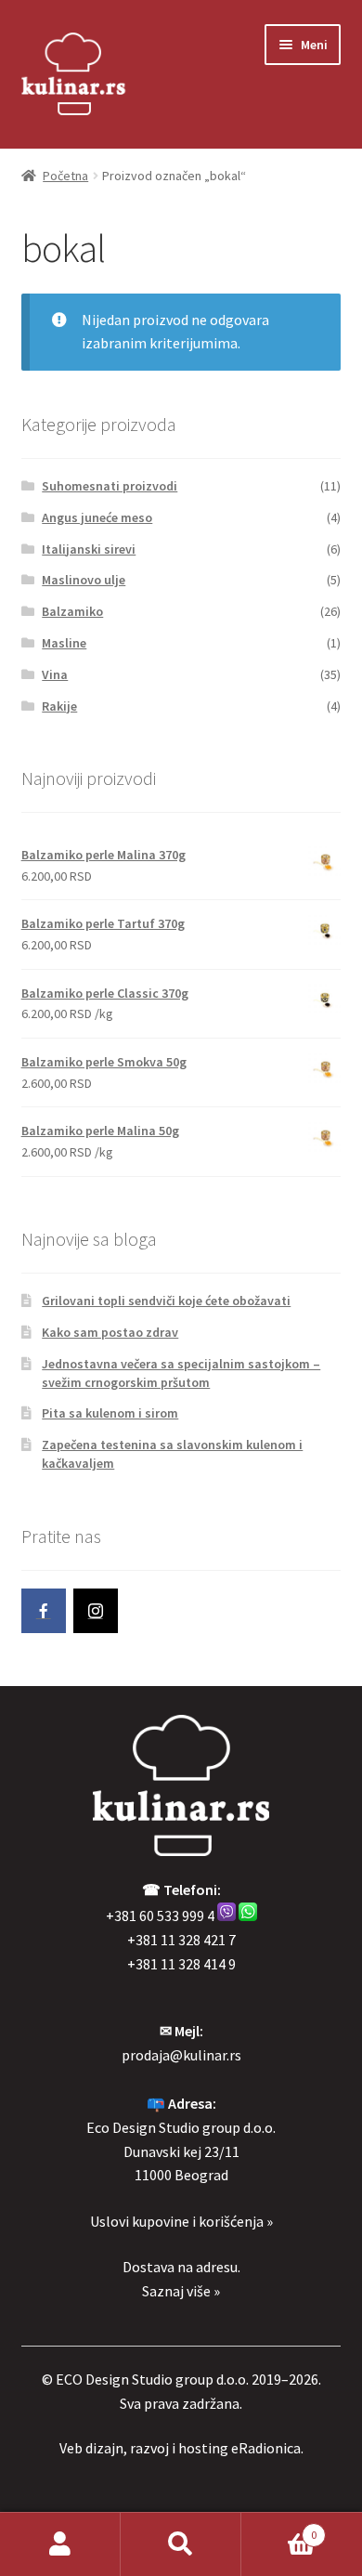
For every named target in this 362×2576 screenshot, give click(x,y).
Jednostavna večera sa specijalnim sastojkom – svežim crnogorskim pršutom (181, 1373)
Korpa (279, 2528)
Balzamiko (72, 611)
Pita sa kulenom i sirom (110, 1413)
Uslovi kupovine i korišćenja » (181, 2221)
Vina (55, 674)
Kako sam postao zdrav (110, 1332)
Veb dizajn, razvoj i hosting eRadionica (180, 2448)
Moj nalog (60, 2544)
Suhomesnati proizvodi (110, 486)
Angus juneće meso (97, 517)
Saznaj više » (181, 2291)
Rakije (59, 706)
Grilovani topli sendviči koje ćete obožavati (166, 1301)
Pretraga (181, 2544)
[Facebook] (44, 1611)
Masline (64, 643)
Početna (65, 176)
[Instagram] (96, 1611)
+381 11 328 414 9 (181, 1964)
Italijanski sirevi (89, 549)
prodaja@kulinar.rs (181, 2055)
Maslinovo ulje (84, 580)
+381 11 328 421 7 (181, 1940)
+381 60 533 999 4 (160, 1916)
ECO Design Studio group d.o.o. (152, 2379)
